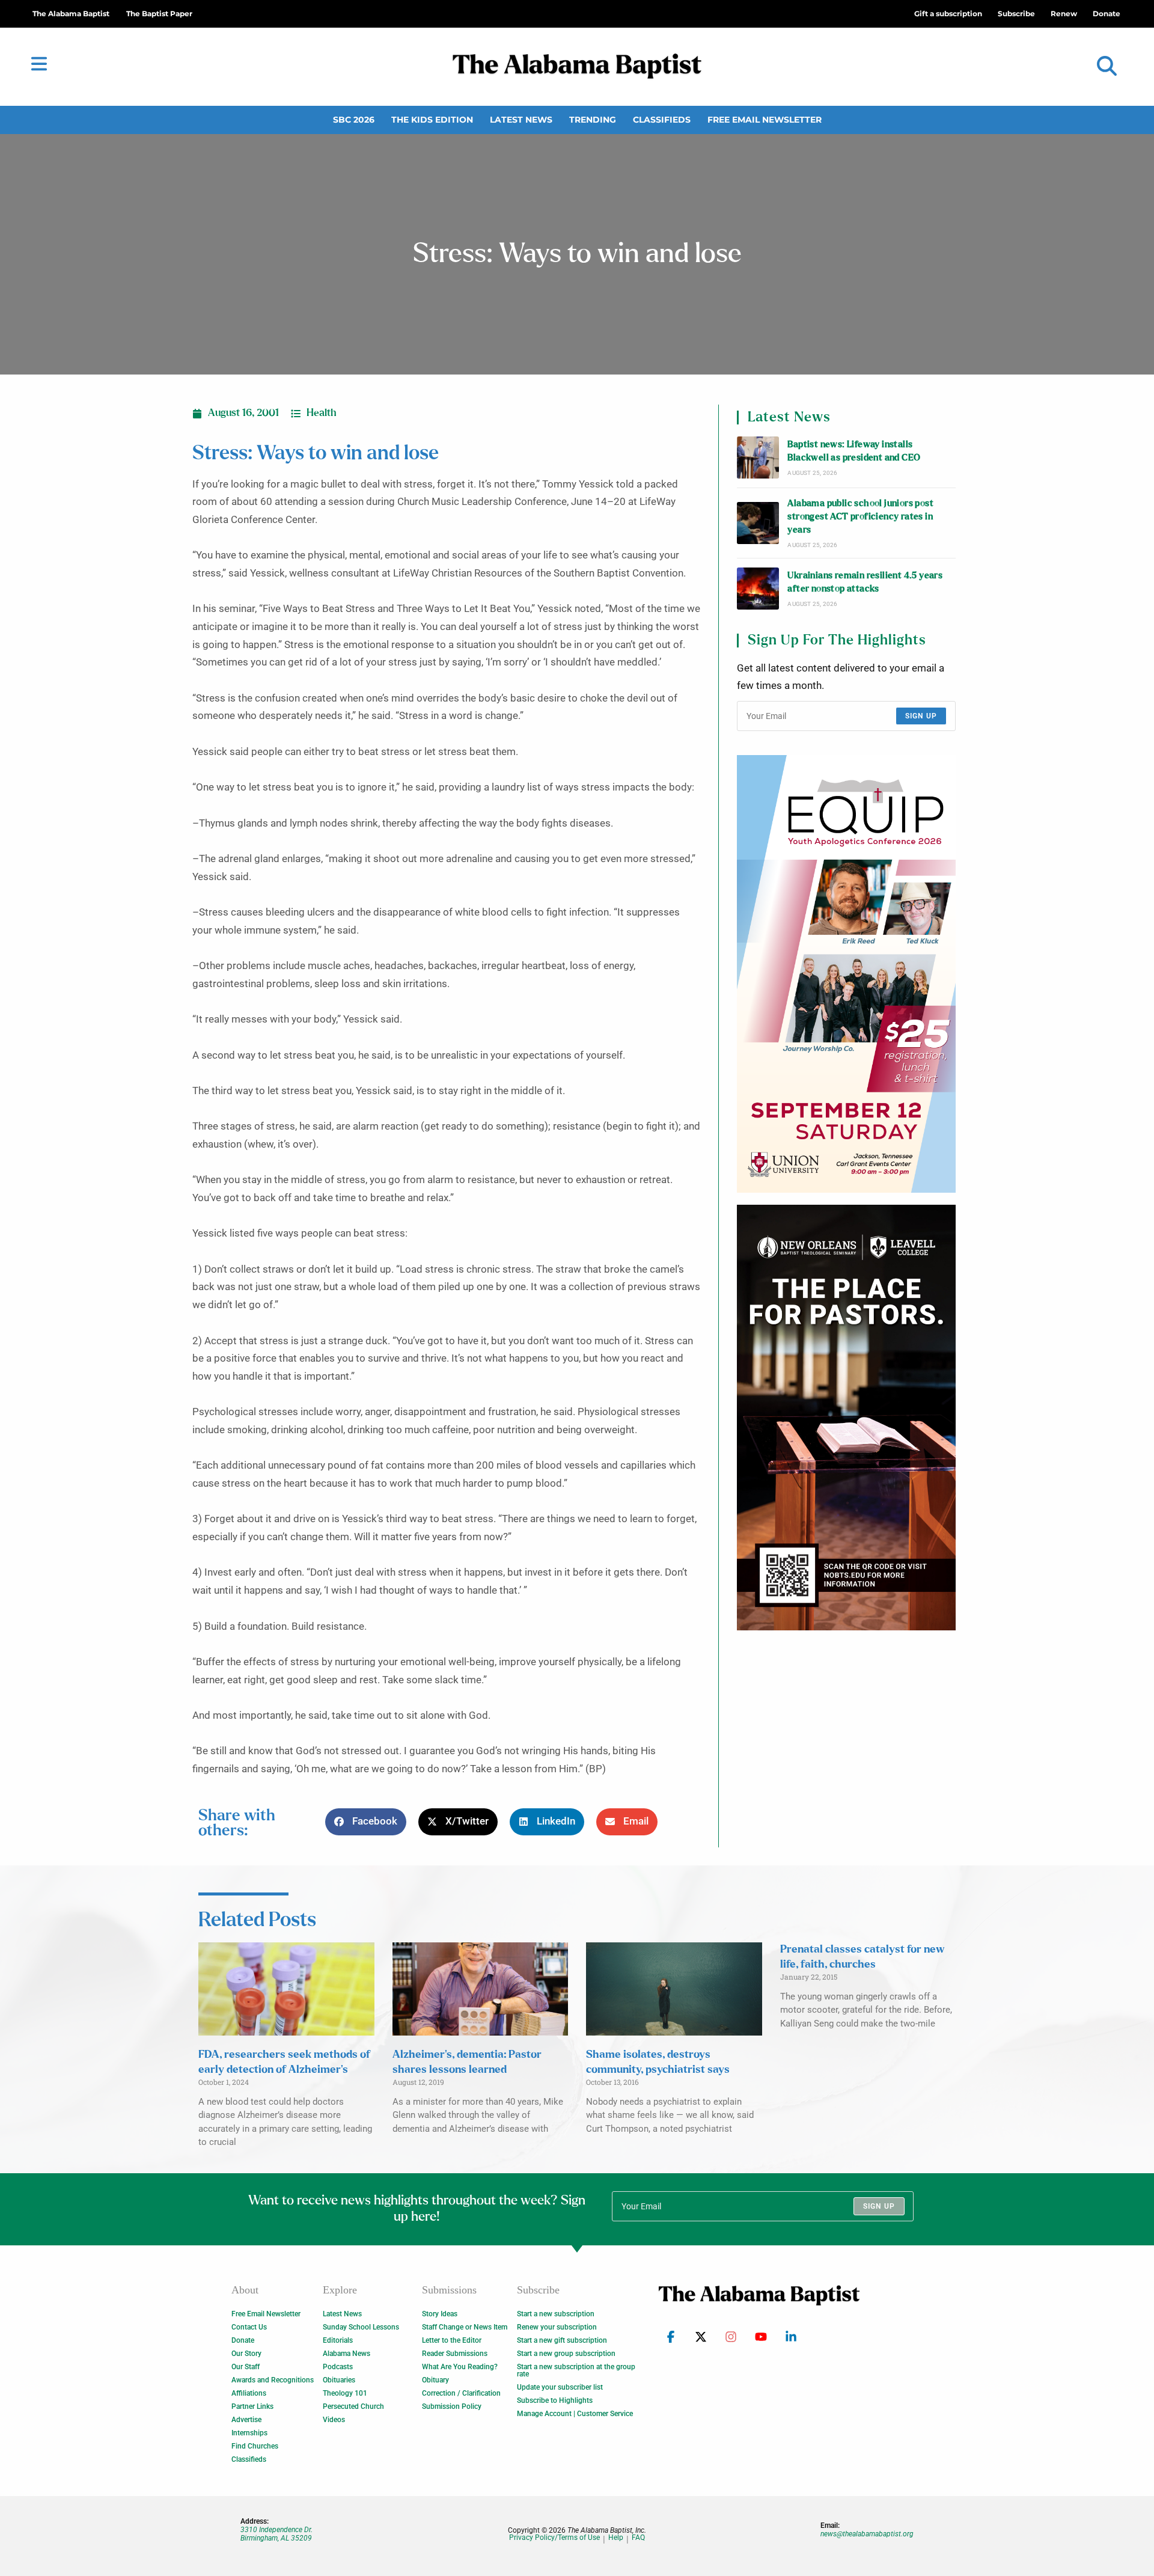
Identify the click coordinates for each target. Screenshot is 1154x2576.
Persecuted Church (353, 2406)
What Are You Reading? (460, 2367)
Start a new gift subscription (562, 2340)
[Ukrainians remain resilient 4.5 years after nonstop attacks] (758, 589)
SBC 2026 (354, 120)
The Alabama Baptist (71, 14)
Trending (593, 120)
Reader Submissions (455, 2354)
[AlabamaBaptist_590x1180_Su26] (846, 974)
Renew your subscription (557, 2327)
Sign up (921, 716)
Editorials (338, 2340)
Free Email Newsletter (765, 120)
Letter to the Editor (452, 2340)
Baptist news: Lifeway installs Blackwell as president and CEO (854, 451)
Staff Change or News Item (465, 2327)
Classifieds (662, 120)
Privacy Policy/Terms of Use (554, 2538)
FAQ (638, 2538)
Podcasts (338, 2367)
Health (322, 413)
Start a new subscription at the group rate (576, 2370)
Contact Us (249, 2327)
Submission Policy (452, 2406)
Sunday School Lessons (361, 2327)
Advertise (246, 2420)
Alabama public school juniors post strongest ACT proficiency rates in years (860, 517)
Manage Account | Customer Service (575, 2414)
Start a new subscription (556, 2314)
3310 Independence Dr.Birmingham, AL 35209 (276, 2534)
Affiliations (249, 2393)
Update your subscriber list (560, 2387)
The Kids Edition (432, 120)
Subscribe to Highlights (555, 2400)
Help (616, 2538)
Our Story (246, 2354)
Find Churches (255, 2446)
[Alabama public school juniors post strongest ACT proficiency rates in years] (758, 523)
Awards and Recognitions (273, 2380)
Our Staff (246, 2367)
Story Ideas (440, 2314)
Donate (243, 2340)
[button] (1107, 66)
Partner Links (252, 2406)
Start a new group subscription (566, 2354)
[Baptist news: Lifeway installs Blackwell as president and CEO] (758, 457)
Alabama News (347, 2354)
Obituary (435, 2380)
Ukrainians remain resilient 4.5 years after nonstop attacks (865, 582)
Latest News (521, 120)
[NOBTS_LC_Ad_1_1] (846, 1418)
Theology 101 (345, 2393)
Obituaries (339, 2380)
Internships (249, 2433)
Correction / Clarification (461, 2393)
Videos (334, 2420)
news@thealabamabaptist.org (867, 2534)
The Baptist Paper (159, 14)
